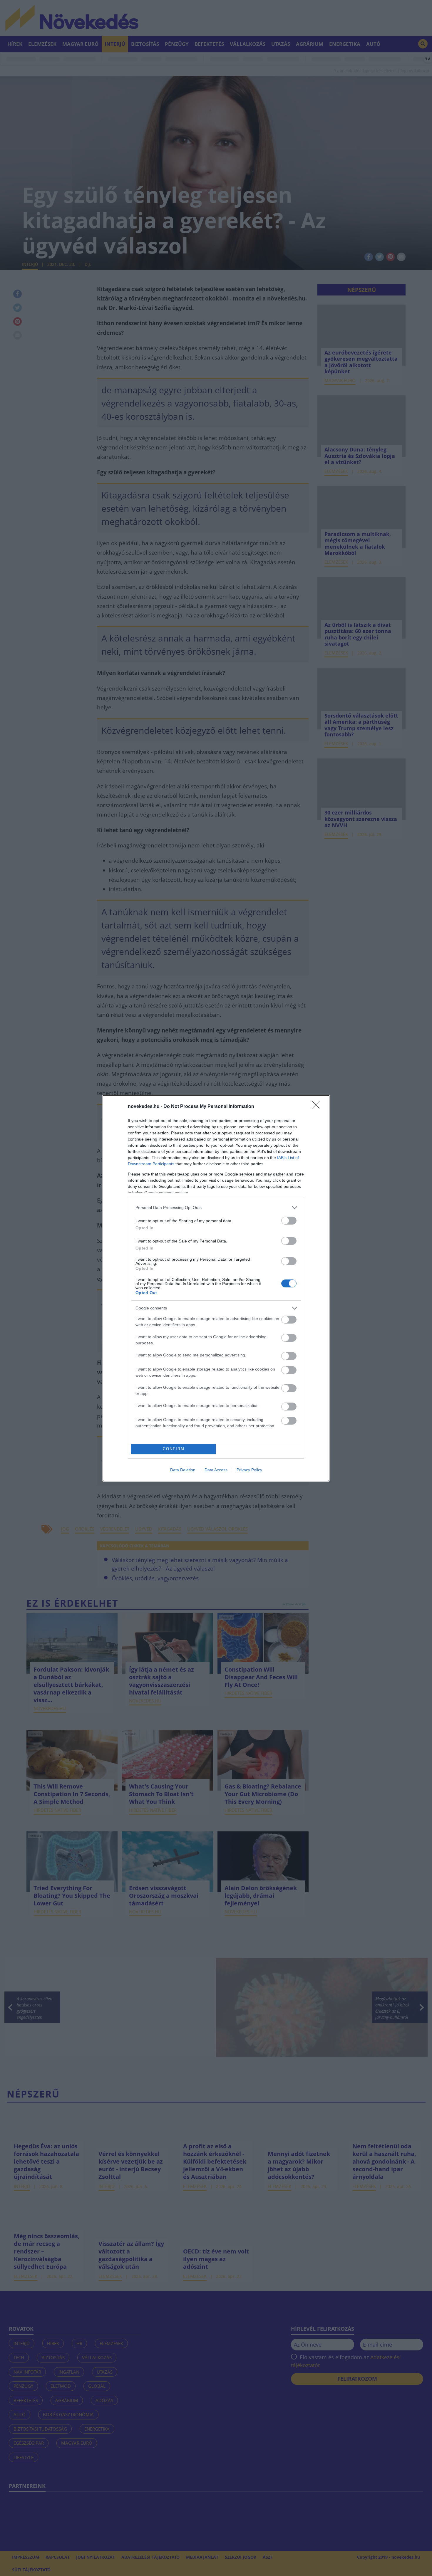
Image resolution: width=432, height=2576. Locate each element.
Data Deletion (183, 1470)
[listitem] (216, 1208)
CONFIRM (174, 1449)
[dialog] (216, 1288)
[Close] (318, 1107)
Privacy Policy (249, 1470)
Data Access (216, 1470)
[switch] (289, 1221)
